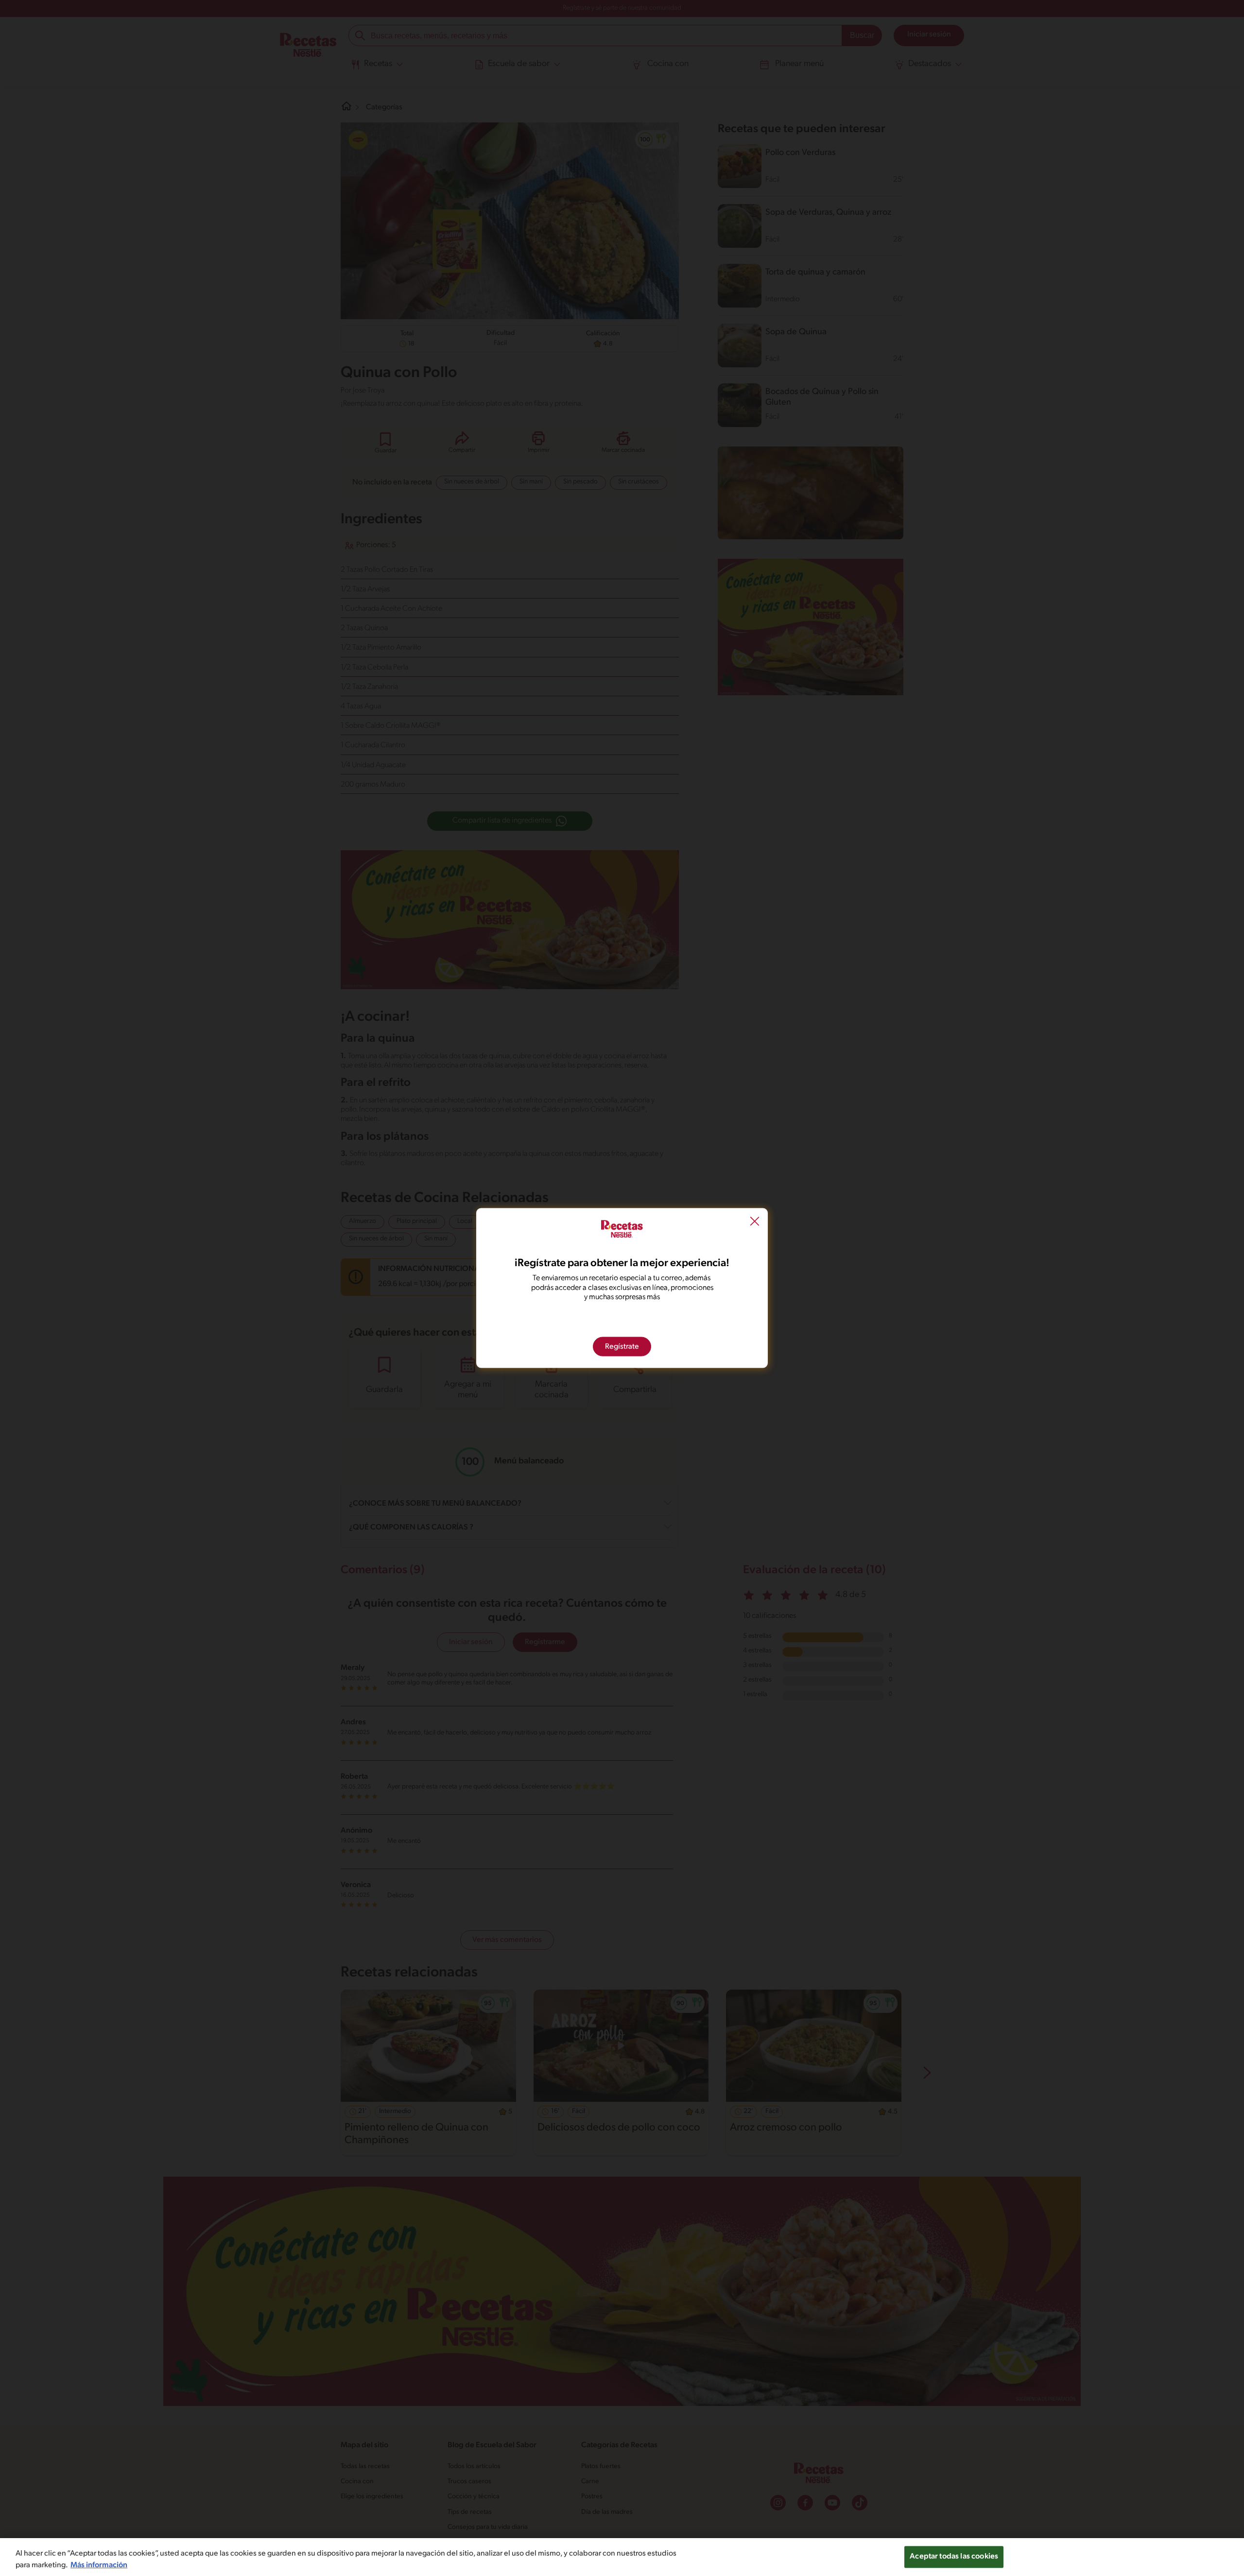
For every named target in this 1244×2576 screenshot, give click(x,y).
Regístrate (622, 1346)
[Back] (755, 1223)
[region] (622, 2557)
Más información (99, 2565)
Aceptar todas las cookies (954, 2557)
